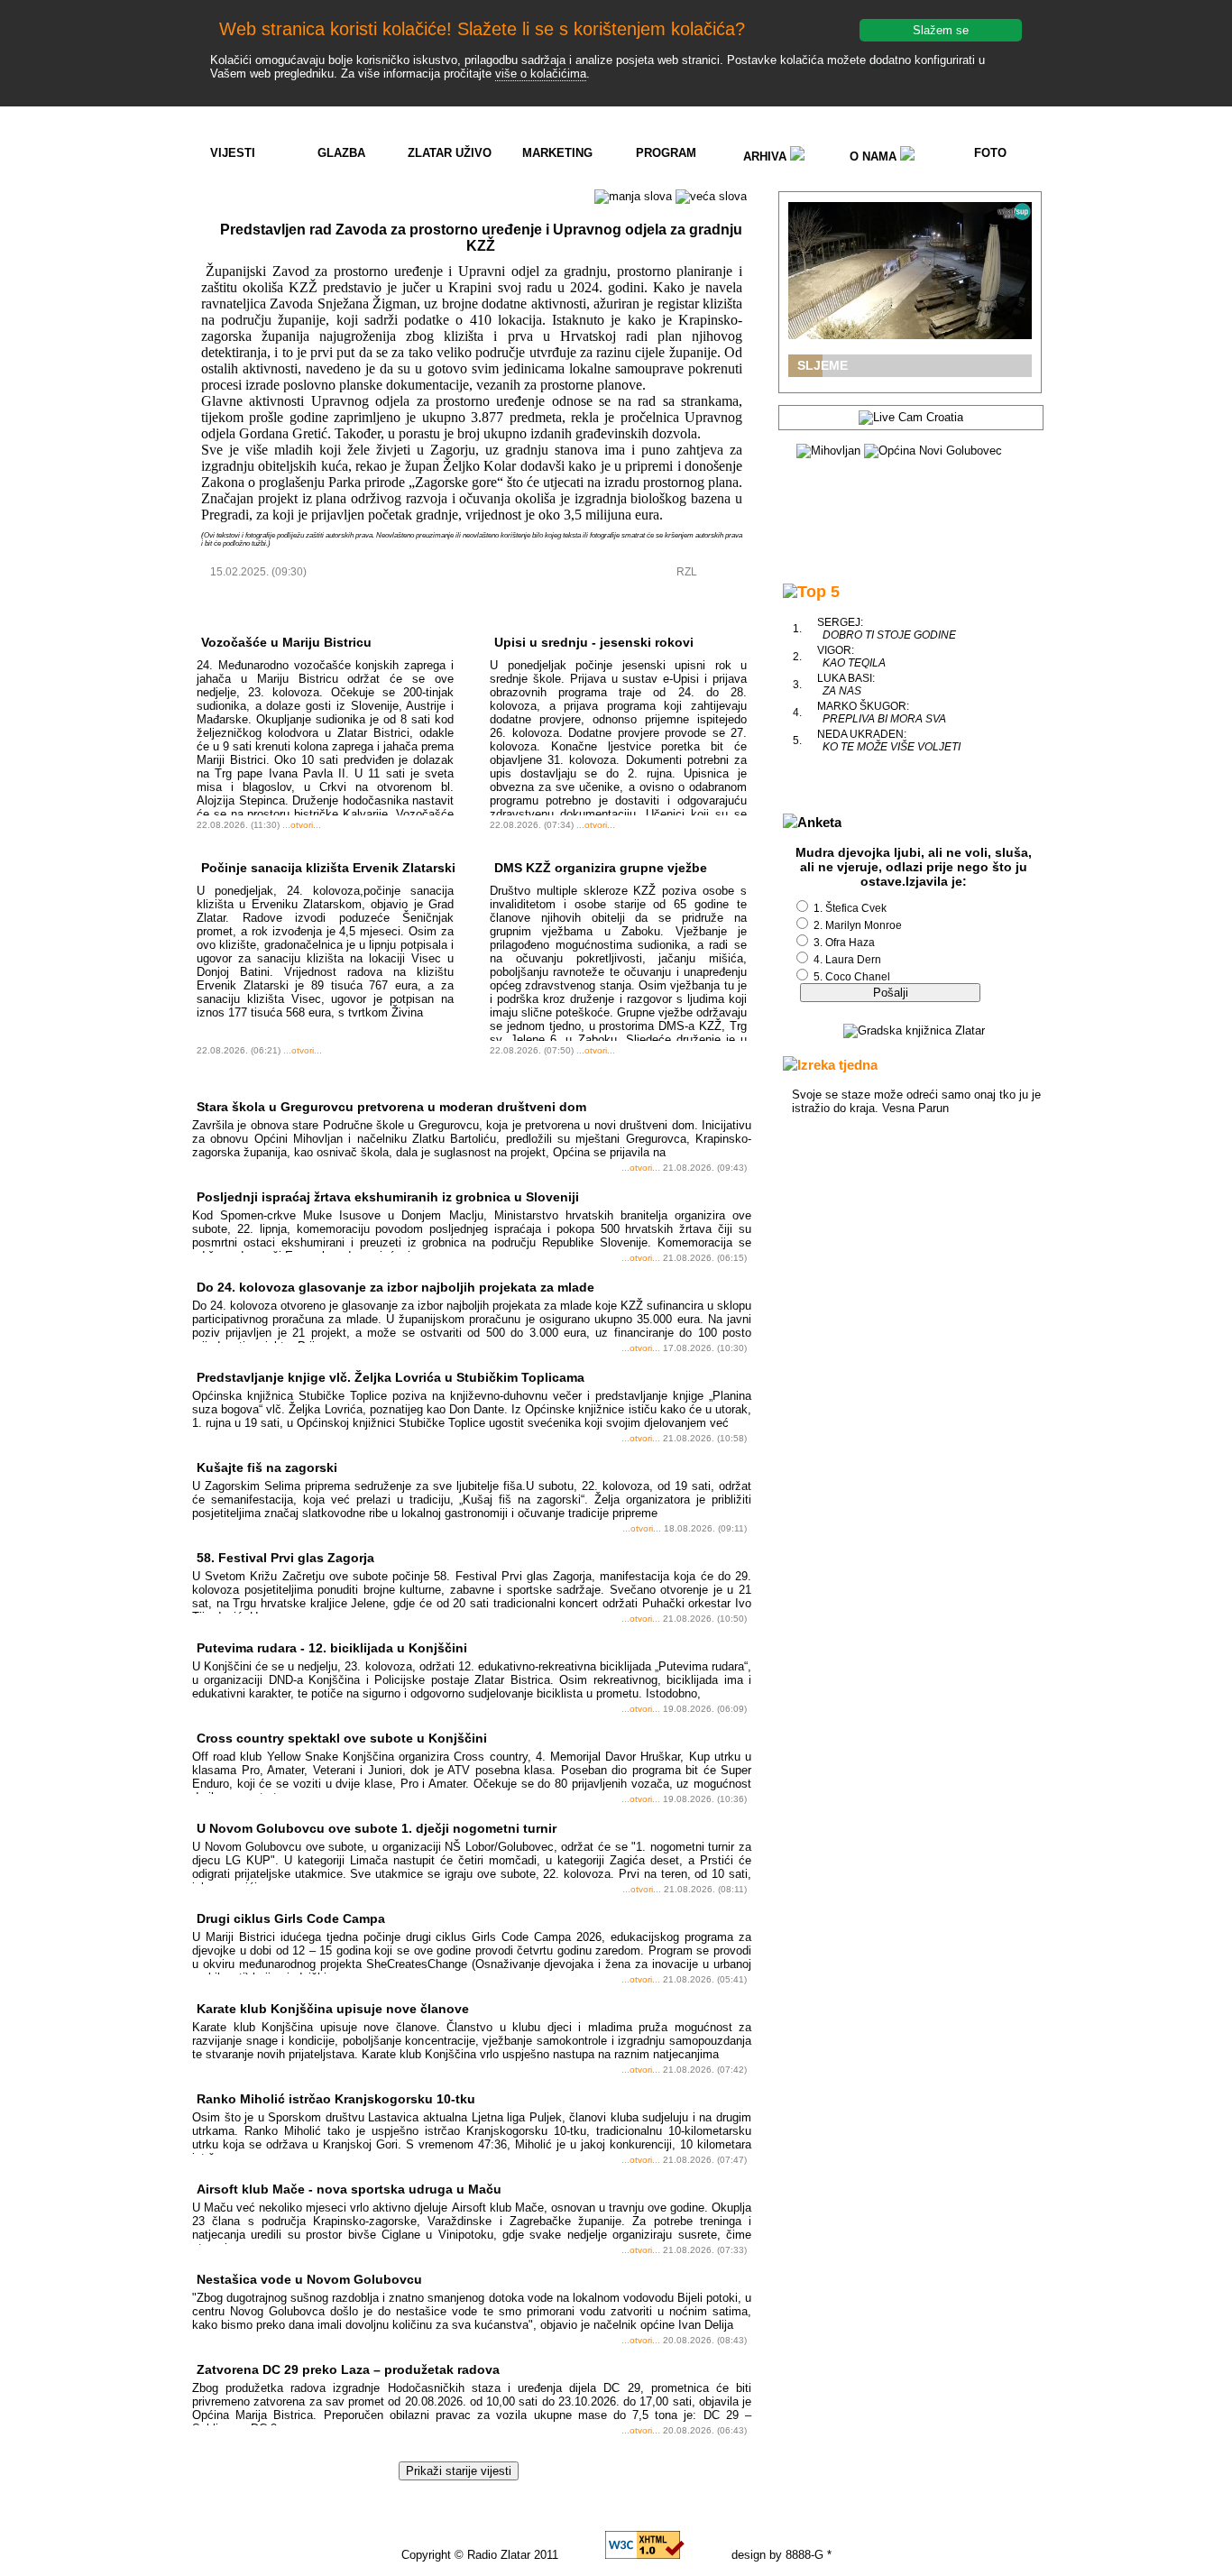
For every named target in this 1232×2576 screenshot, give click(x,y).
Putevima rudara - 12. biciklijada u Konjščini (332, 1648)
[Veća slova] (711, 197)
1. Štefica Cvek (850, 908)
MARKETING (557, 153)
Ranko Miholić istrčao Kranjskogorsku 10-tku (336, 2099)
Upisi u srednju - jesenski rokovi (594, 642)
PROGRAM (666, 153)
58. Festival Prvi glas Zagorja (285, 1558)
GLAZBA (341, 153)
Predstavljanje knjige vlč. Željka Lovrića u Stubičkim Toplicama (391, 1377)
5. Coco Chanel (852, 977)
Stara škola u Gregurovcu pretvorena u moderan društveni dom (391, 1107)
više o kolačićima (541, 74)
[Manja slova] (633, 197)
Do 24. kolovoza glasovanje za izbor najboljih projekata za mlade (395, 1287)
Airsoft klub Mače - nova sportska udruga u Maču (349, 2189)
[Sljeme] (910, 271)
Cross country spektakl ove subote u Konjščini (342, 1738)
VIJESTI (233, 153)
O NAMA (875, 156)
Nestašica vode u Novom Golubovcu (309, 2279)
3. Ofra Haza (844, 943)
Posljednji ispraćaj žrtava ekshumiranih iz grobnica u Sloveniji (388, 1197)
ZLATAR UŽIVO (450, 153)
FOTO (990, 153)
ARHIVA (767, 156)
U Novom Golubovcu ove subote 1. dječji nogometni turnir (377, 1828)
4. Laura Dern (847, 960)
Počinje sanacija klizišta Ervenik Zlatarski (328, 868)
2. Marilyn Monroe (858, 925)
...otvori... (302, 825)
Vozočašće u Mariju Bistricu (286, 642)
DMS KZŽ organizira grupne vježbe (601, 868)
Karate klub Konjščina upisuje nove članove (333, 2009)
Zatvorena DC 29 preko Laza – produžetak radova (348, 2369)
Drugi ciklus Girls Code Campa (291, 1918)
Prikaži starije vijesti (459, 2471)
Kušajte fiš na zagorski (267, 1467)
